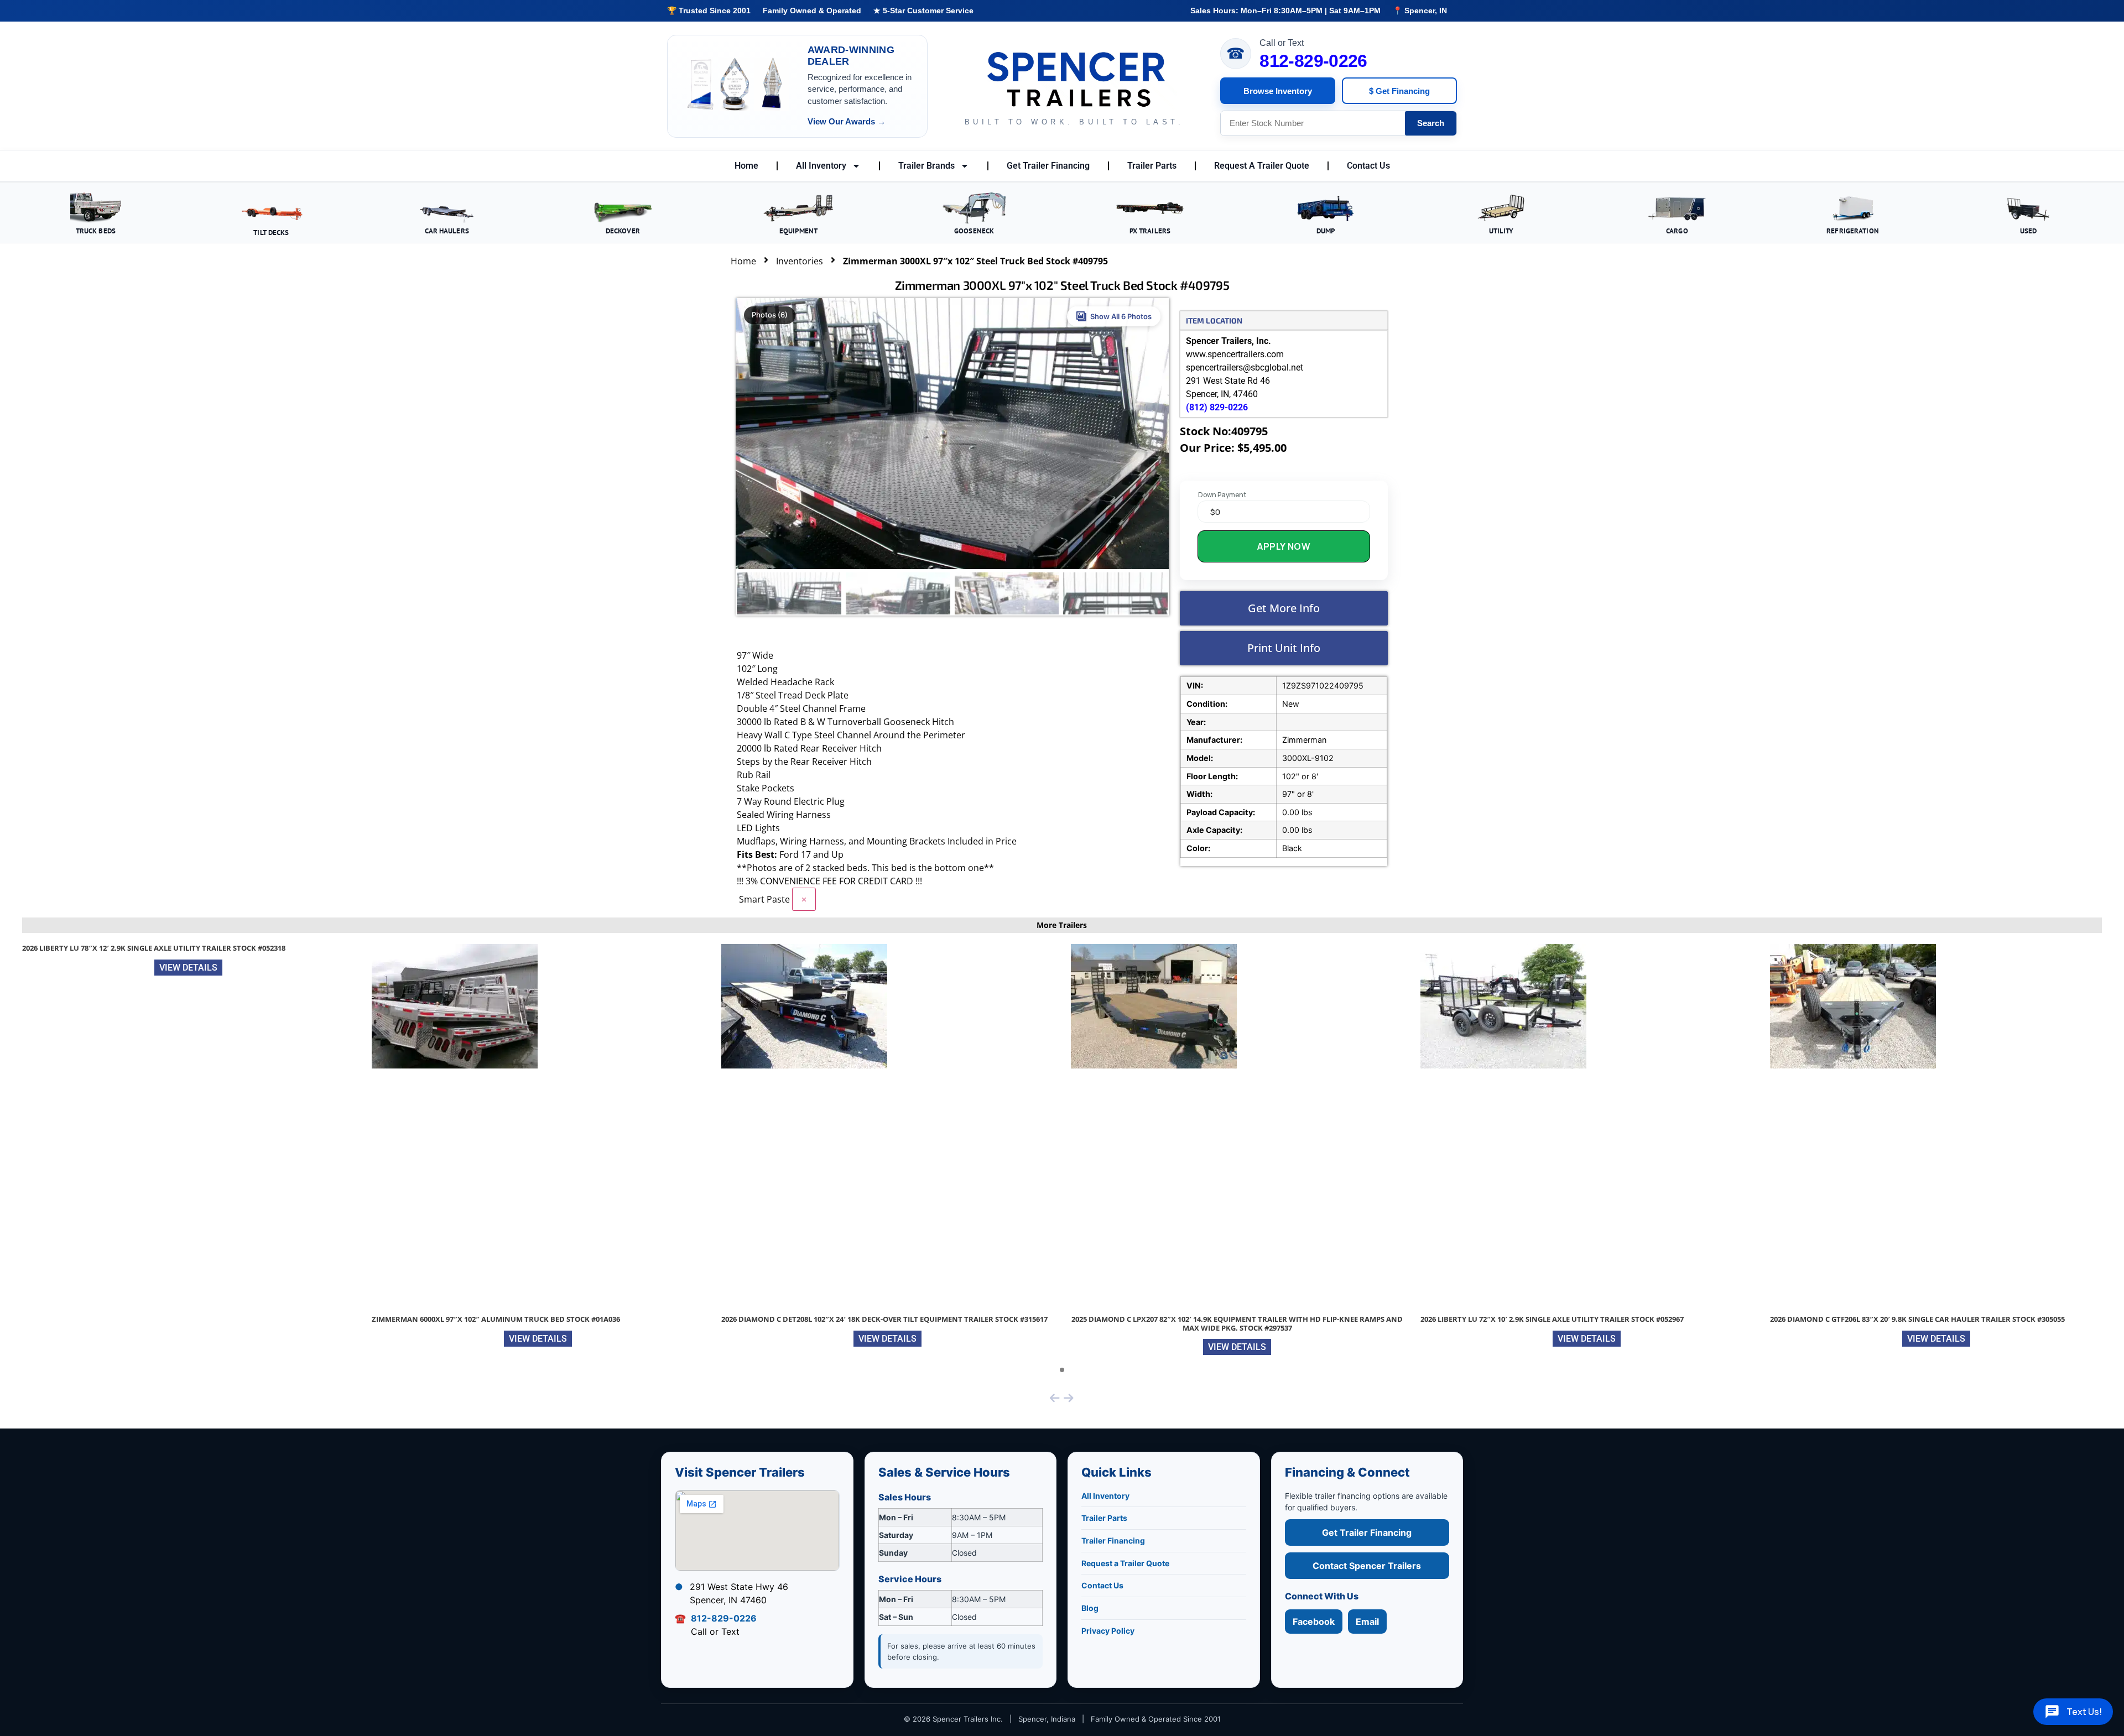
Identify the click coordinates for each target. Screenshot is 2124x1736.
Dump (1326, 231)
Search (1431, 123)
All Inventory (821, 166)
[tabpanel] (189, 963)
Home (746, 166)
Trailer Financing (1113, 1540)
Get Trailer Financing (1048, 166)
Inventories (800, 261)
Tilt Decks (271, 232)
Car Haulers (447, 231)
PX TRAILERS (1150, 231)
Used (2029, 231)
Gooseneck (974, 231)
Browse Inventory (1278, 91)
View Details (188, 968)
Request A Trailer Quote (1262, 166)
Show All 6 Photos (1121, 316)
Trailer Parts (1152, 166)
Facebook (1314, 1622)
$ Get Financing (1399, 91)
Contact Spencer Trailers (1367, 1566)
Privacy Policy (1108, 1631)
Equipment (798, 231)
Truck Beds (96, 231)
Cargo (1677, 231)
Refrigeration (1853, 231)
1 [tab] (1062, 1370)
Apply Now (1284, 546)
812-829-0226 (1313, 61)
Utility (1501, 231)
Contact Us (1368, 166)
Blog (1090, 1608)
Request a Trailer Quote (1125, 1563)
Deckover (623, 231)
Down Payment (1222, 495)
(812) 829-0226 (1217, 407)
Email (1367, 1622)
